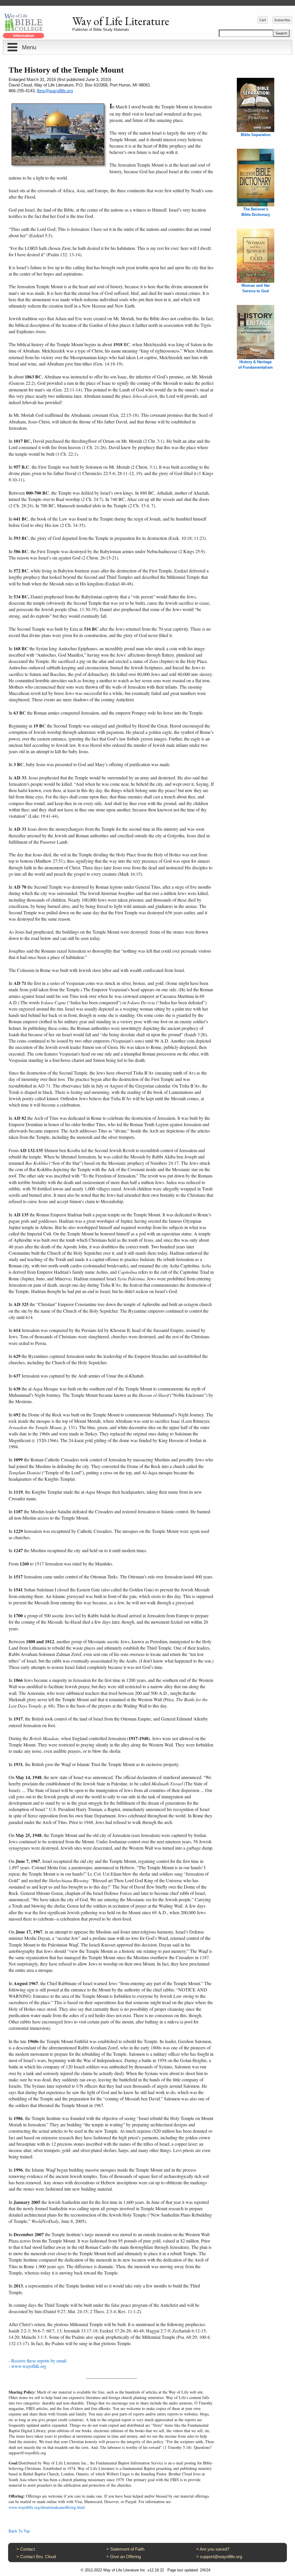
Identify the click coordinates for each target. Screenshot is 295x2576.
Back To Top (19, 2531)
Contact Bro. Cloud (38, 2557)
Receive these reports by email (39, 2361)
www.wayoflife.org (29, 2366)
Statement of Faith (127, 2549)
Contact (28, 2549)
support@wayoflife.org (221, 2557)
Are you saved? (214, 2549)
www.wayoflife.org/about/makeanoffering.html (47, 2507)
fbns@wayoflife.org (55, 91)
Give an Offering (125, 2557)
